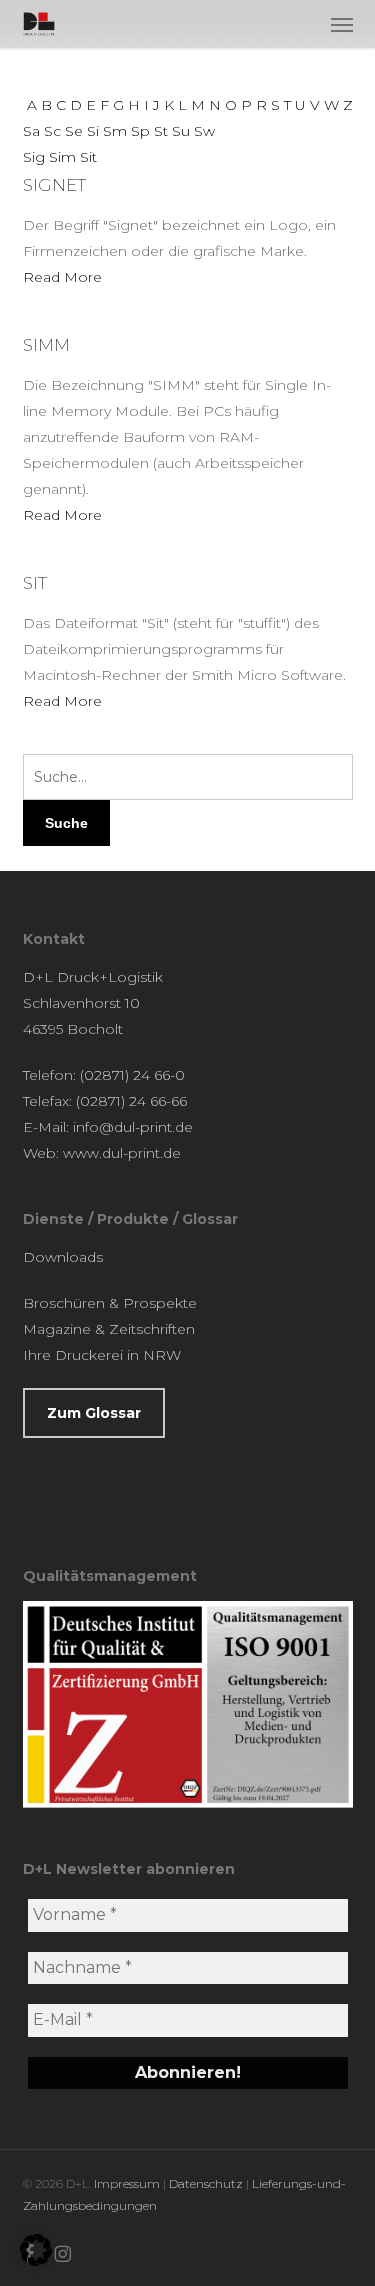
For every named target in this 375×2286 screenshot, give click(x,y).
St (161, 131)
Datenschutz (206, 2183)
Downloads (63, 1257)
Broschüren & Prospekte (110, 1303)
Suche (66, 823)
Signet (54, 185)
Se (74, 131)
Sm (115, 131)
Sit (88, 157)
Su (181, 131)
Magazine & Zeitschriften (109, 1329)
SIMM (46, 345)
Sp (140, 131)
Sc (52, 131)
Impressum (127, 2183)
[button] (342, 24)
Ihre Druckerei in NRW (102, 1355)
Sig (34, 157)
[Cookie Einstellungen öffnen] (36, 2261)
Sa (31, 131)
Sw (204, 131)
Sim (62, 157)
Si (93, 131)
